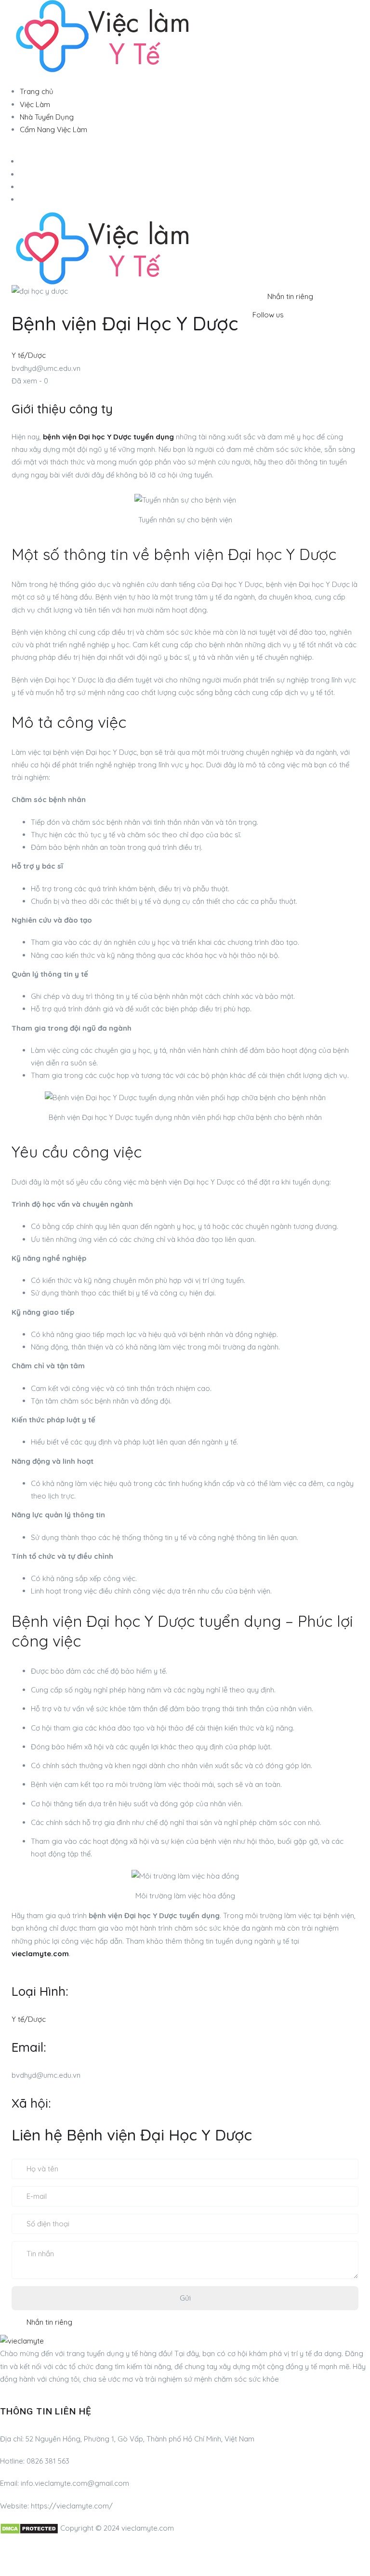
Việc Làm (35, 104)
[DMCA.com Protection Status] (29, 2528)
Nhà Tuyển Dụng (47, 117)
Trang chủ (37, 91)
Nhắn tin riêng (290, 296)
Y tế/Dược (29, 355)
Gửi (185, 2298)
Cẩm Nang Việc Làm (53, 129)
